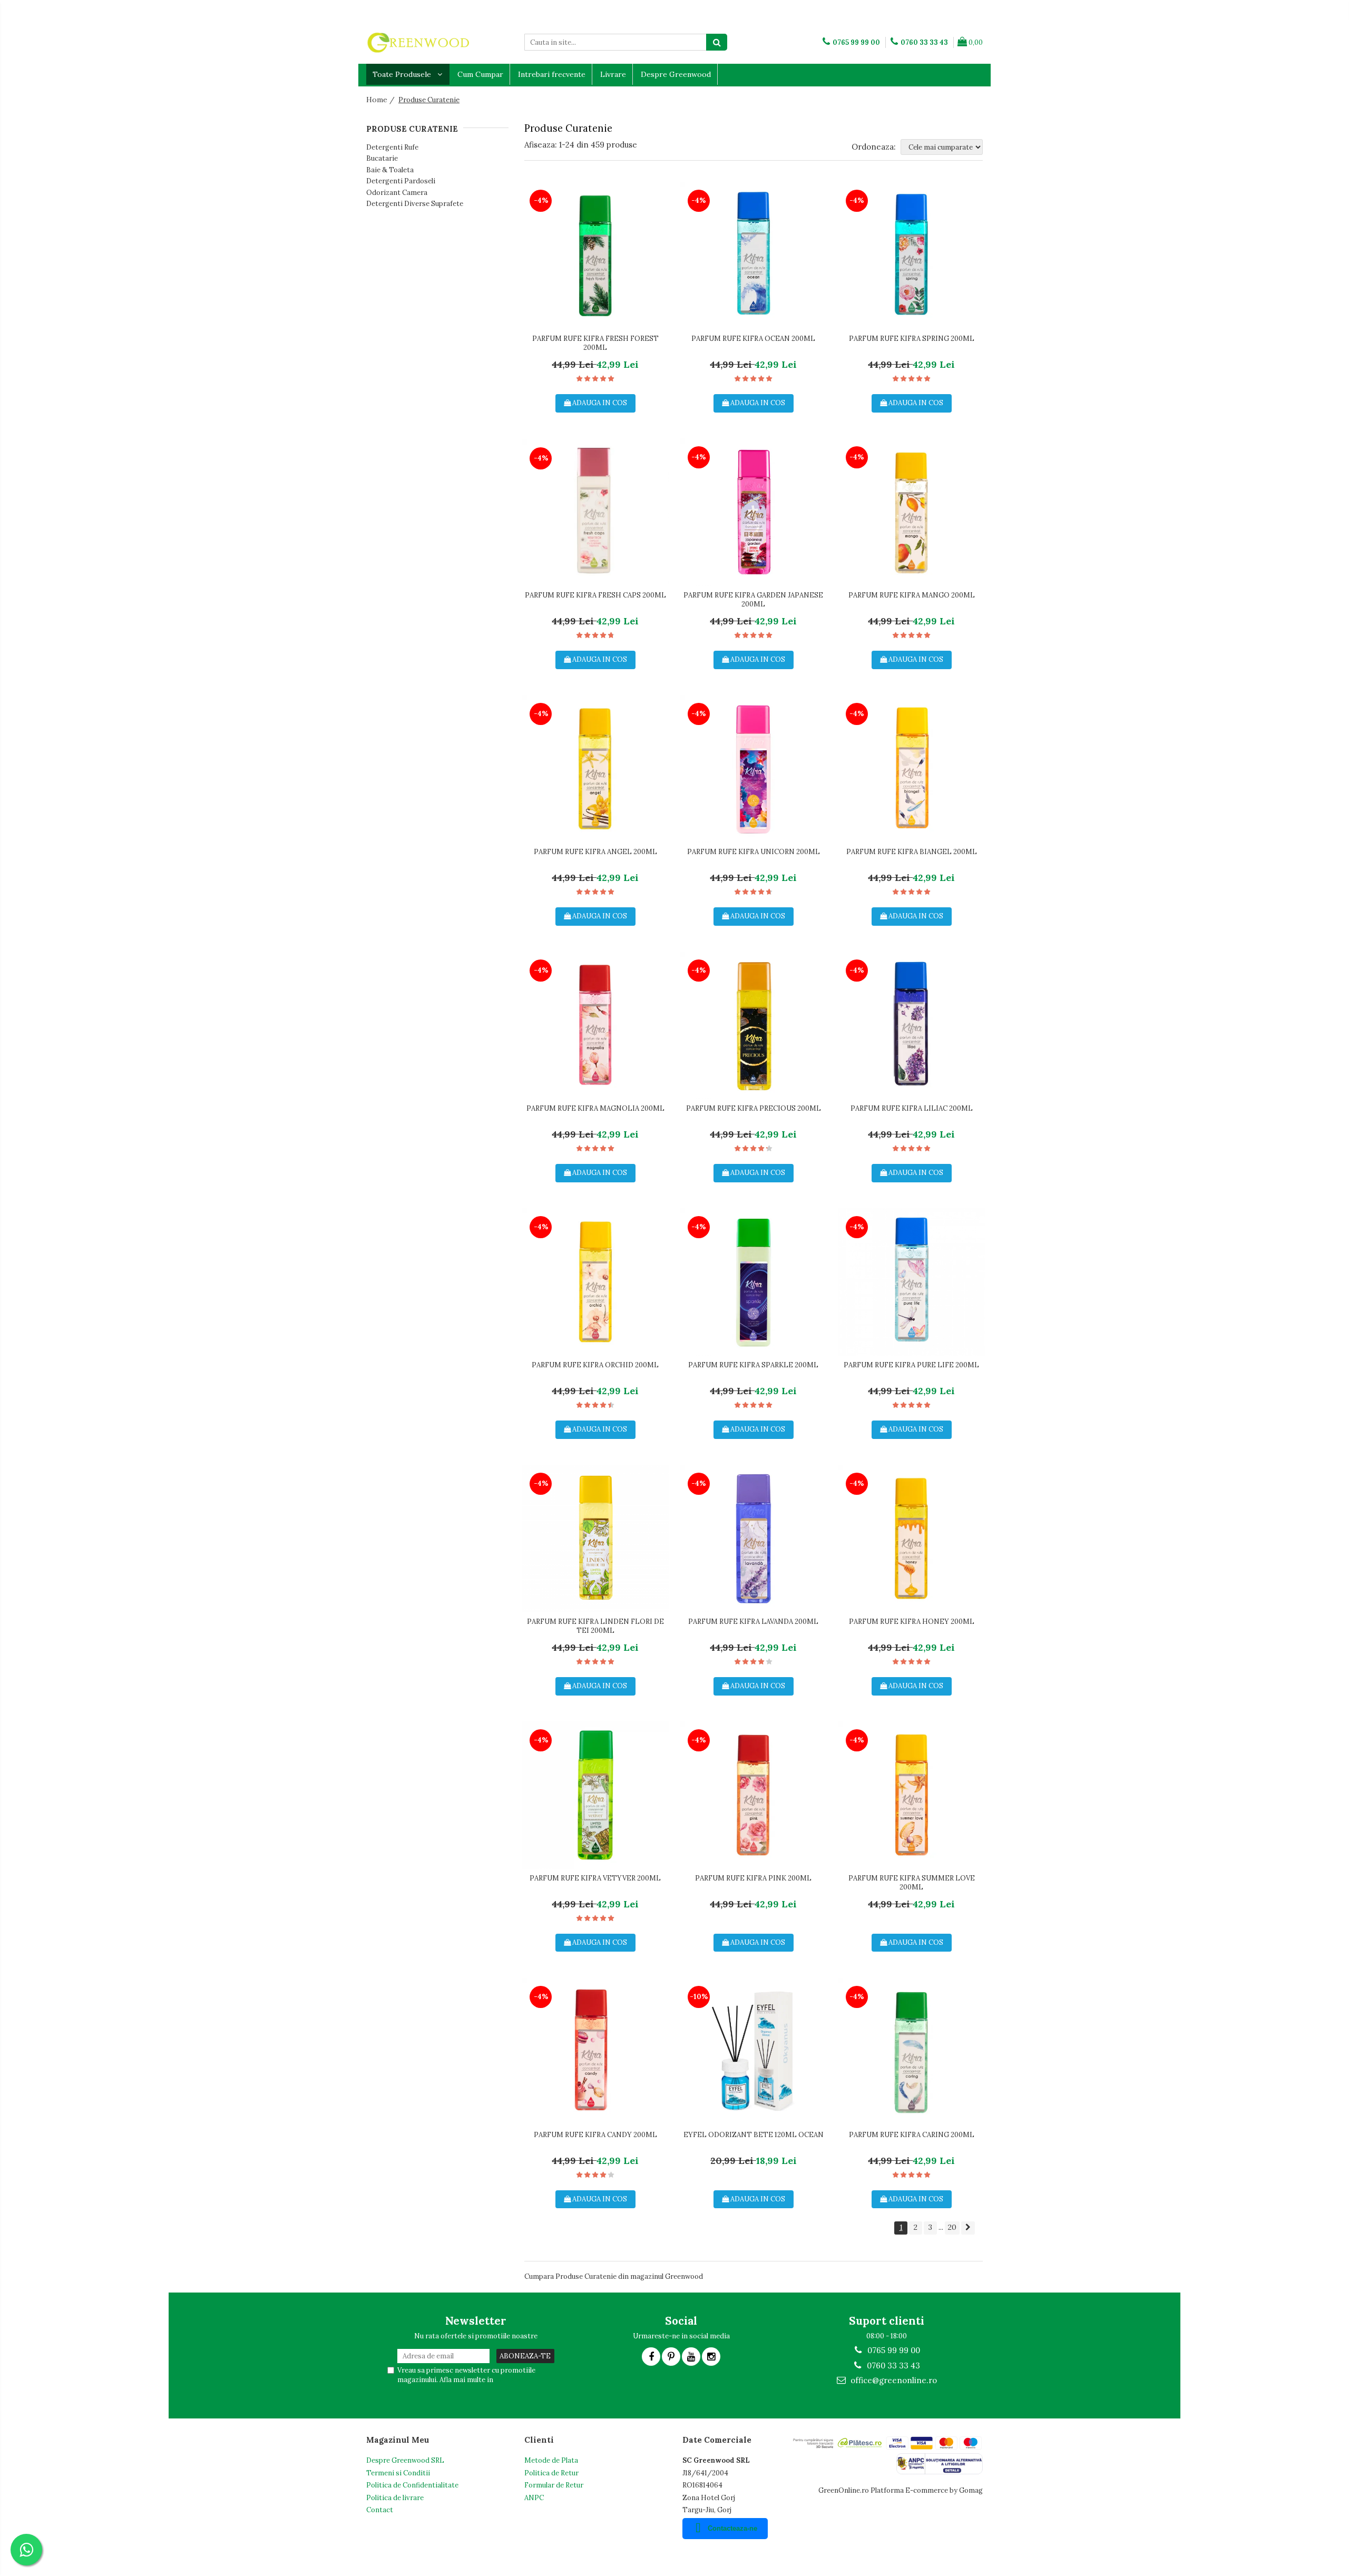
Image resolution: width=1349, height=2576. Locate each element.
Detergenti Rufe (392, 147)
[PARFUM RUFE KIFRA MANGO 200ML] (912, 512)
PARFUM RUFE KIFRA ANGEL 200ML (595, 852)
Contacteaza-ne (732, 2528)
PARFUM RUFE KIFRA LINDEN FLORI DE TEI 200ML (595, 1626)
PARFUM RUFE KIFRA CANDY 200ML (595, 2135)
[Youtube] (691, 2357)
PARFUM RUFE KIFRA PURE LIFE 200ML (911, 1365)
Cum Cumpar (480, 74)
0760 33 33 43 (892, 2366)
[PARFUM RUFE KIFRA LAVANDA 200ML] (754, 1539)
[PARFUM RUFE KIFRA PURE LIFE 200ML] (912, 1282)
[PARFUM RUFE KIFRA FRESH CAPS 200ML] (595, 512)
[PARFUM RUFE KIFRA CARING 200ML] (912, 2052)
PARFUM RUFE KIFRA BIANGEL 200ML (912, 852)
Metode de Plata (551, 2460)
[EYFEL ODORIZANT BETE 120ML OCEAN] (754, 2052)
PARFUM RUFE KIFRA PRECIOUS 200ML (754, 1109)
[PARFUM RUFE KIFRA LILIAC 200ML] (912, 1025)
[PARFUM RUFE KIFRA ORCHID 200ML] (595, 1282)
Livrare (613, 74)
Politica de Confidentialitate (412, 2485)
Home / (382, 100)
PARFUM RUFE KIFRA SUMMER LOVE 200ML (912, 1883)
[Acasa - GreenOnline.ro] (419, 42)
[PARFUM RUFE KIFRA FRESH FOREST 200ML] (595, 256)
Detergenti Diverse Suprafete (415, 204)
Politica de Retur (551, 2473)
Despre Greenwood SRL (405, 2460)
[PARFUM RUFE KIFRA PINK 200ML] (754, 1795)
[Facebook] (651, 2357)
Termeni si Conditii (398, 2473)
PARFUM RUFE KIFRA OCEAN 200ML (753, 339)
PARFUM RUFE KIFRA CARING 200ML (912, 2135)
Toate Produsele (403, 74)
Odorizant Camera (397, 193)
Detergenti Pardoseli (401, 181)
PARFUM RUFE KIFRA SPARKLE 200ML (753, 1365)
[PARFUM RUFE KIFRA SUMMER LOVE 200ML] (912, 1795)
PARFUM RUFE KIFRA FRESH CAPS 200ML (595, 595)
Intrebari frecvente (552, 74)
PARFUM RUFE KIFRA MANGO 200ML (912, 595)
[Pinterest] (671, 2357)
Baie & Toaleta (390, 170)
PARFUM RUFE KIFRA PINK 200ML (753, 1878)
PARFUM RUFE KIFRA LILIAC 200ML (912, 1109)
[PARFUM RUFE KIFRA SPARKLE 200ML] (754, 1282)
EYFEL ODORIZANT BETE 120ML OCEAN (754, 2135)
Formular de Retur (554, 2485)
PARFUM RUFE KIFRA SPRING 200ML (912, 339)
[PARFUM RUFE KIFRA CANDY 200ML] (595, 2052)
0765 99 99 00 (893, 2350)
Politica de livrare (395, 2498)
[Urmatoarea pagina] (968, 2228)
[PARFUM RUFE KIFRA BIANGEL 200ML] (912, 769)
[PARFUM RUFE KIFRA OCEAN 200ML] (754, 256)
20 (952, 2227)
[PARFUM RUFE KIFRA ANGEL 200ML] (595, 769)
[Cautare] (717, 42)
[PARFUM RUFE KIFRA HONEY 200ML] (912, 1539)
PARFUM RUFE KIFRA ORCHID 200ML (595, 1365)
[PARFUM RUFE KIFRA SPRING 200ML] (912, 256)
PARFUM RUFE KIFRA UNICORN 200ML (754, 852)
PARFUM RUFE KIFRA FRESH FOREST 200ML (595, 343)
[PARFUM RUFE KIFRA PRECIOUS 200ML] (754, 1025)
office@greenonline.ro (893, 2380)
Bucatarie (382, 158)
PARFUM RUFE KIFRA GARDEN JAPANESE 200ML (753, 600)
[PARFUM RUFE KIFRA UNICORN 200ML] (754, 769)
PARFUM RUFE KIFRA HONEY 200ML (912, 1622)
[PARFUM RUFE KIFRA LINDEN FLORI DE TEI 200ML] (595, 1539)
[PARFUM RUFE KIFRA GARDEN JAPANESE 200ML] (754, 512)
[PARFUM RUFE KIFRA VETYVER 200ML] (595, 1795)
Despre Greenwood (676, 74)
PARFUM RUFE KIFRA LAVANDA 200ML (753, 1622)
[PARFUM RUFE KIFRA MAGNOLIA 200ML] (595, 1025)
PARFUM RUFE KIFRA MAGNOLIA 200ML (595, 1109)
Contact (380, 2510)
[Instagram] (711, 2357)
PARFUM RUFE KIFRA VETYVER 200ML (595, 1878)
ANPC (534, 2498)
